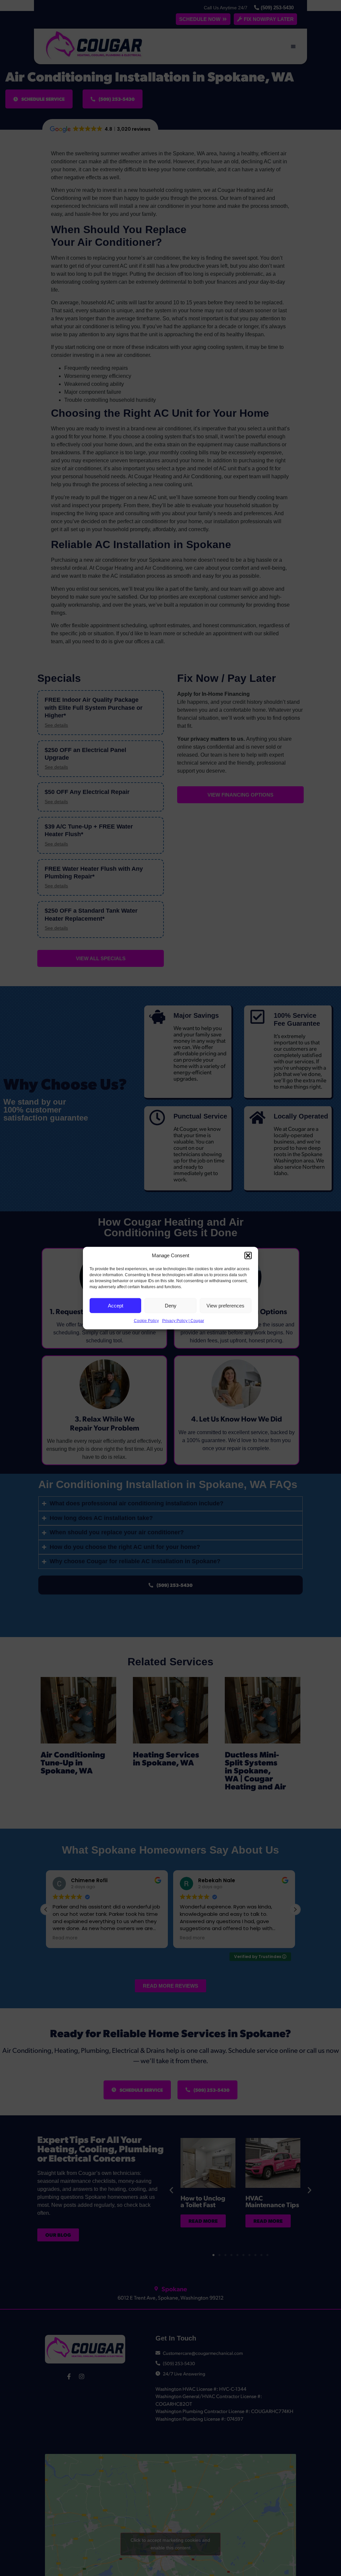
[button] (248, 1256)
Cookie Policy (146, 1321)
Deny (171, 1305)
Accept (116, 1305)
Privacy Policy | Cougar (183, 1321)
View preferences (225, 1305)
